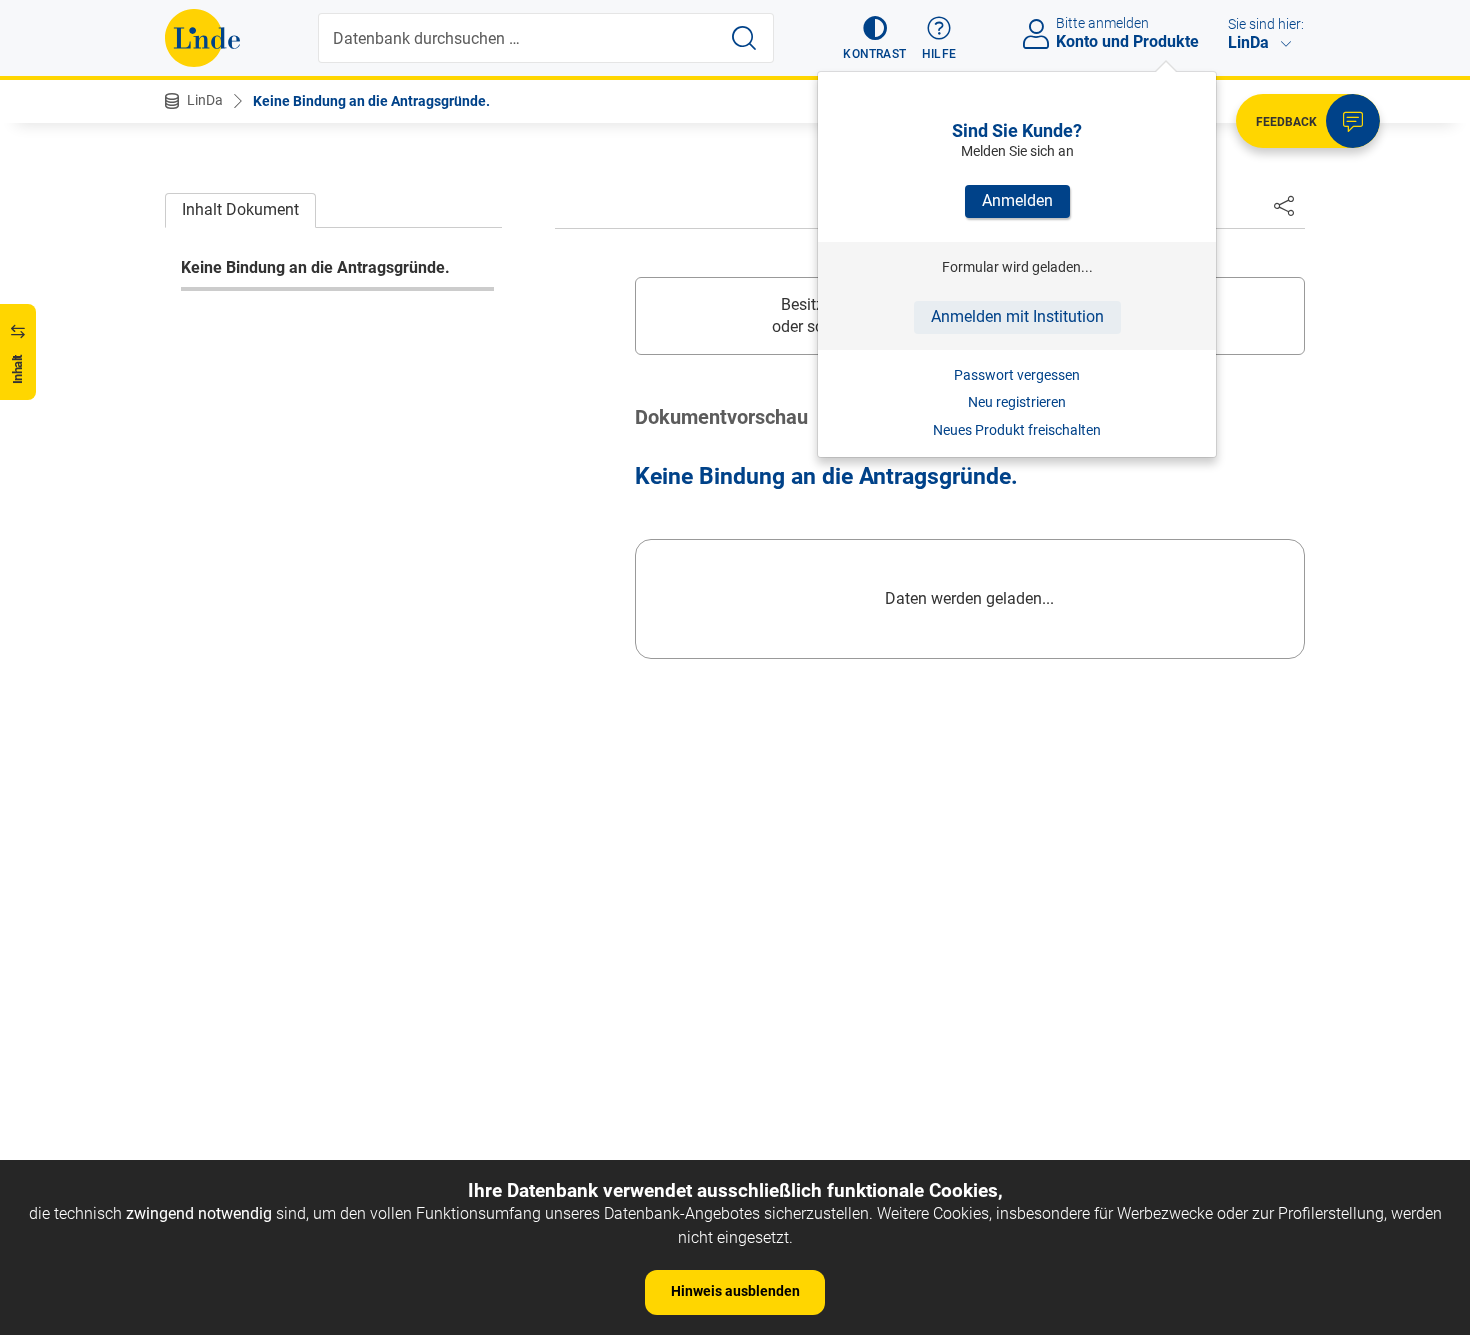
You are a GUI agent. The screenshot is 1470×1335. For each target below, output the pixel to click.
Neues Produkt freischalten (1017, 430)
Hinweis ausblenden (735, 1291)
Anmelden (1017, 200)
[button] (874, 38)
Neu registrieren (1017, 402)
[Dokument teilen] (1284, 205)
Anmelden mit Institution (1017, 316)
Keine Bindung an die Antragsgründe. (371, 101)
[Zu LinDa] (202, 38)
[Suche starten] (744, 38)
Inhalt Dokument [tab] (240, 209)
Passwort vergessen (1017, 375)
